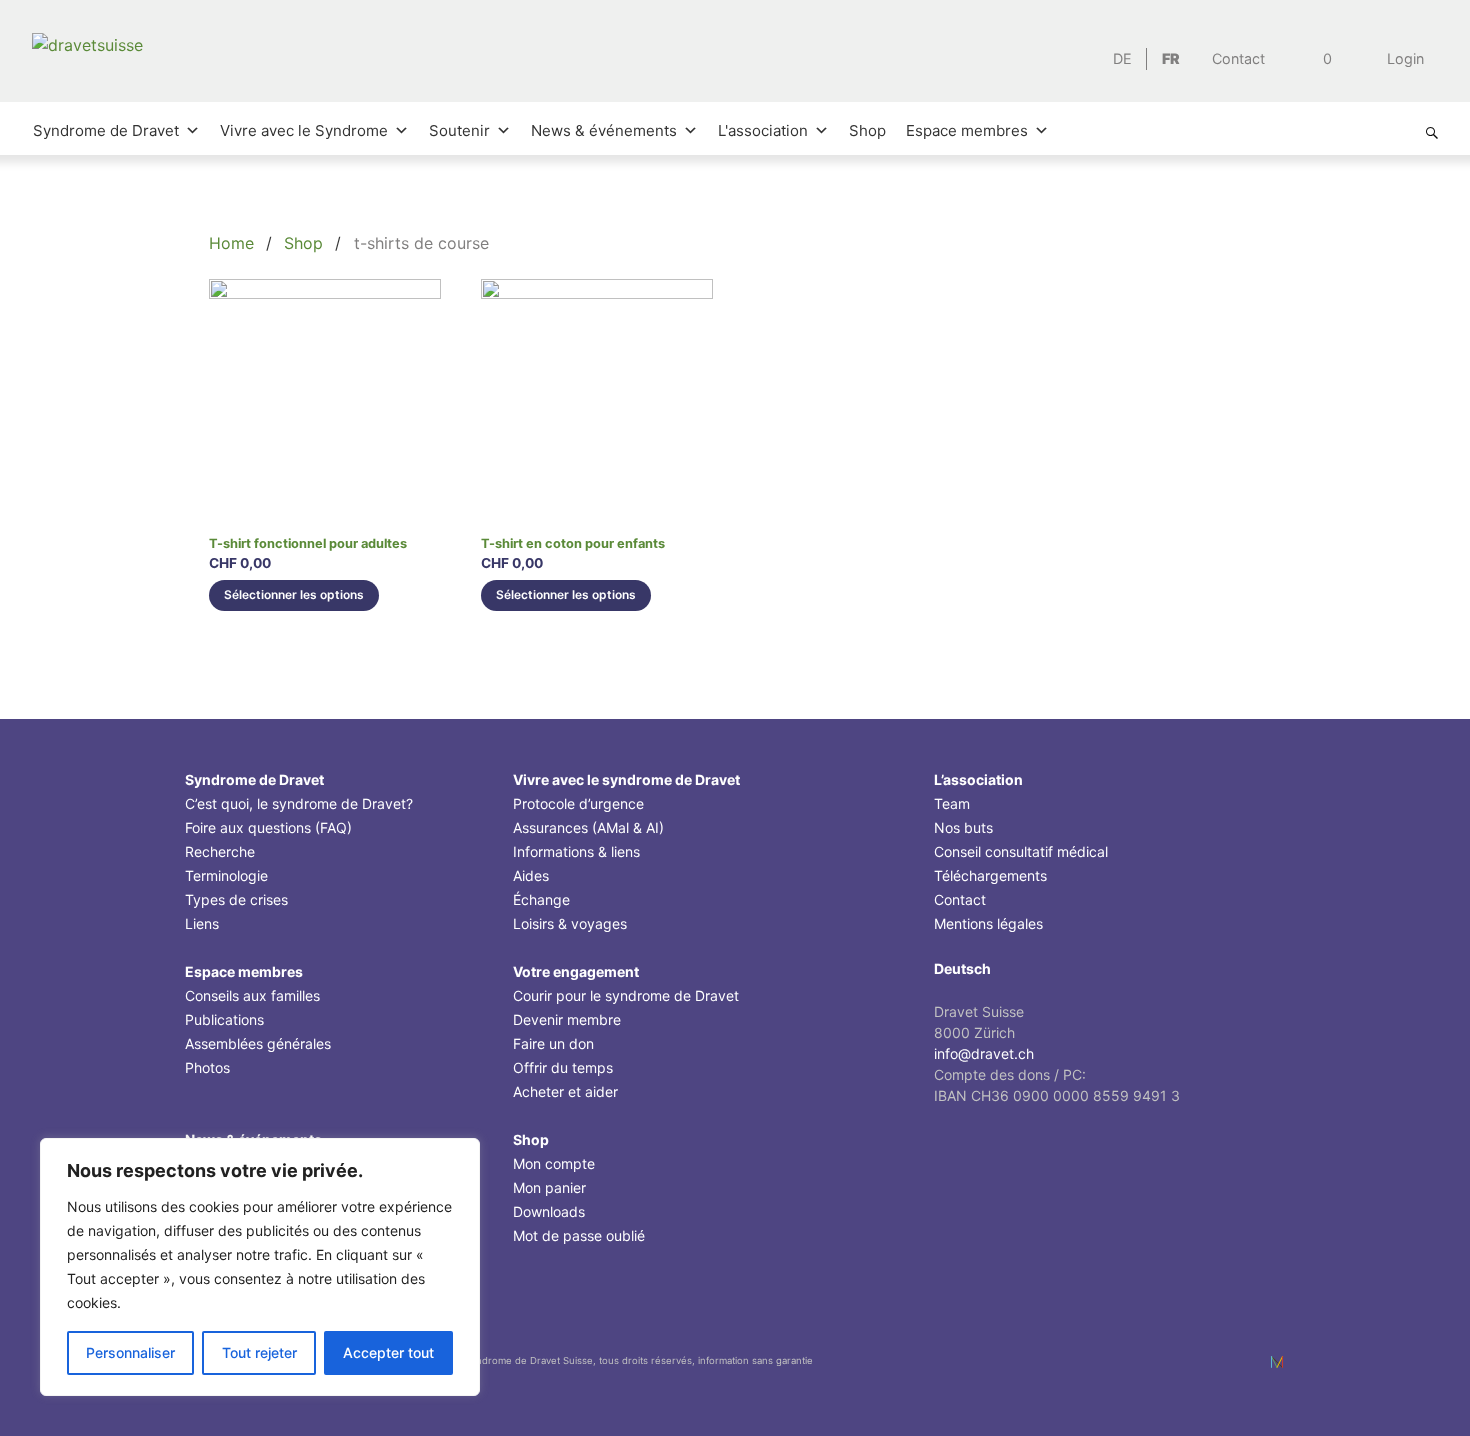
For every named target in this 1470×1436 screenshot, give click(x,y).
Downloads (549, 1211)
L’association (978, 779)
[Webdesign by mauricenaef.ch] (1277, 1362)
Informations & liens (576, 851)
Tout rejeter (259, 1352)
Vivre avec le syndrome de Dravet (626, 779)
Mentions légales (988, 923)
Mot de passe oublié (579, 1235)
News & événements (604, 130)
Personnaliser (130, 1352)
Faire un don (553, 1043)
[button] (1432, 133)
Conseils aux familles (252, 995)
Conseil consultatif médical (1021, 851)
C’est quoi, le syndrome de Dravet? (299, 803)
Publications (224, 1019)
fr (1171, 58)
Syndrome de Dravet (106, 130)
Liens (202, 923)
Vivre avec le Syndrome (304, 130)
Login (1403, 58)
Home (231, 243)
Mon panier (549, 1187)
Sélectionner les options (294, 594)
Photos (207, 1067)
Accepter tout (388, 1352)
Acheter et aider (565, 1091)
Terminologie (226, 875)
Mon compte (554, 1163)
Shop (867, 130)
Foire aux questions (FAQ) (268, 827)
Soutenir (459, 130)
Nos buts (963, 827)
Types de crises (236, 899)
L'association (763, 130)
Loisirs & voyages (570, 923)
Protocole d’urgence (578, 803)
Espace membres (967, 130)
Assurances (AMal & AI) (588, 827)
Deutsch (962, 968)
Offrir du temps (563, 1067)
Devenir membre (567, 1019)
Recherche (220, 851)
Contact (1238, 58)
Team (952, 803)
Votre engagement (576, 971)
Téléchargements (990, 875)
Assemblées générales (258, 1043)
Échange (541, 899)
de (1122, 58)
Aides (531, 875)
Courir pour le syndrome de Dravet (626, 995)
